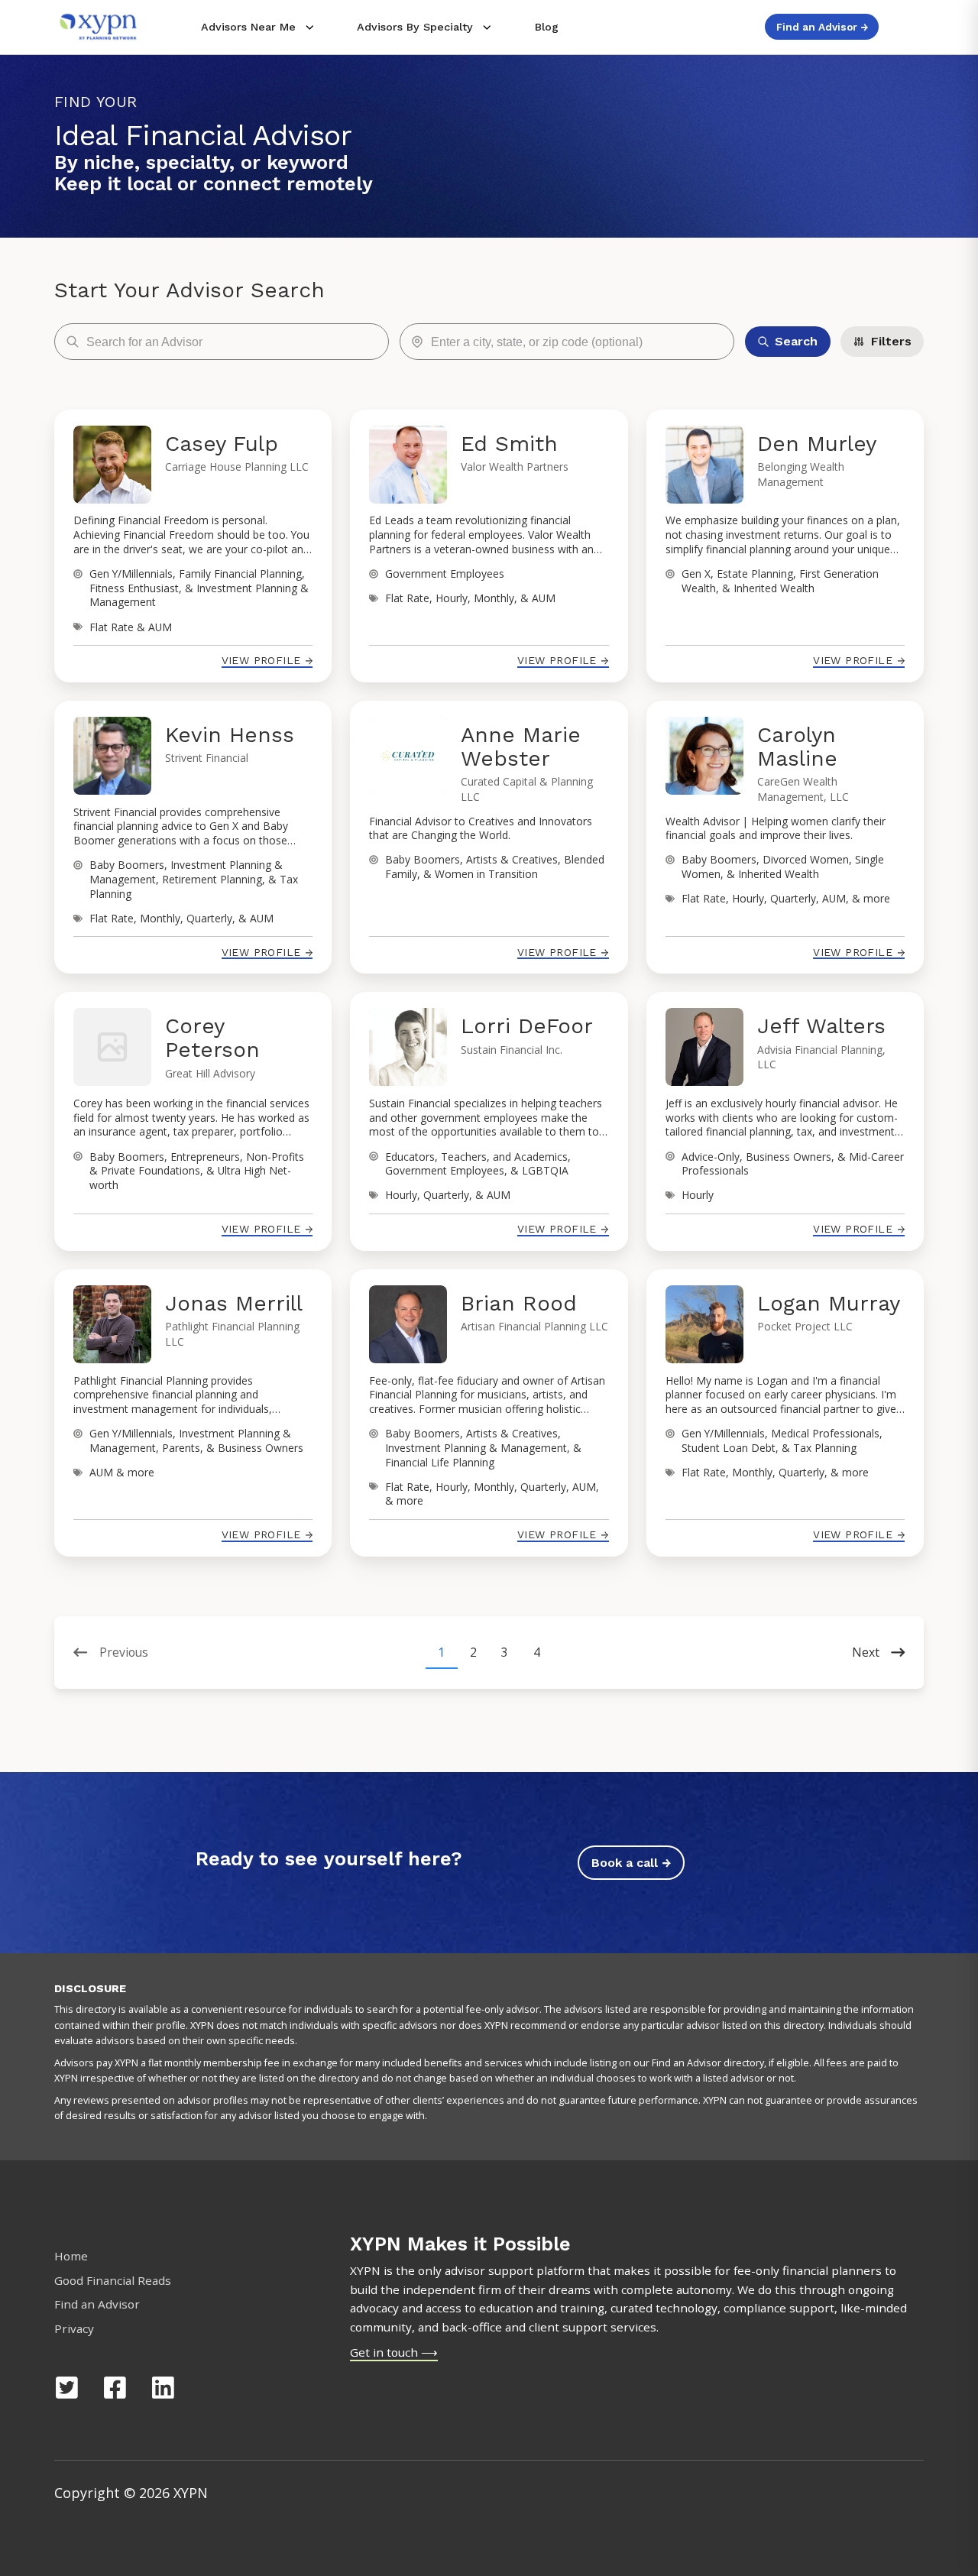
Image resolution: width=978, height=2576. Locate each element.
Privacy (74, 2328)
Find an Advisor (97, 2304)
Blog (547, 27)
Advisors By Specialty (415, 27)
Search (796, 341)
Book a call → (631, 1863)
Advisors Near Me (248, 27)
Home (71, 2256)
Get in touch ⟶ (394, 2352)
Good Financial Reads (113, 2280)
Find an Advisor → (822, 27)
